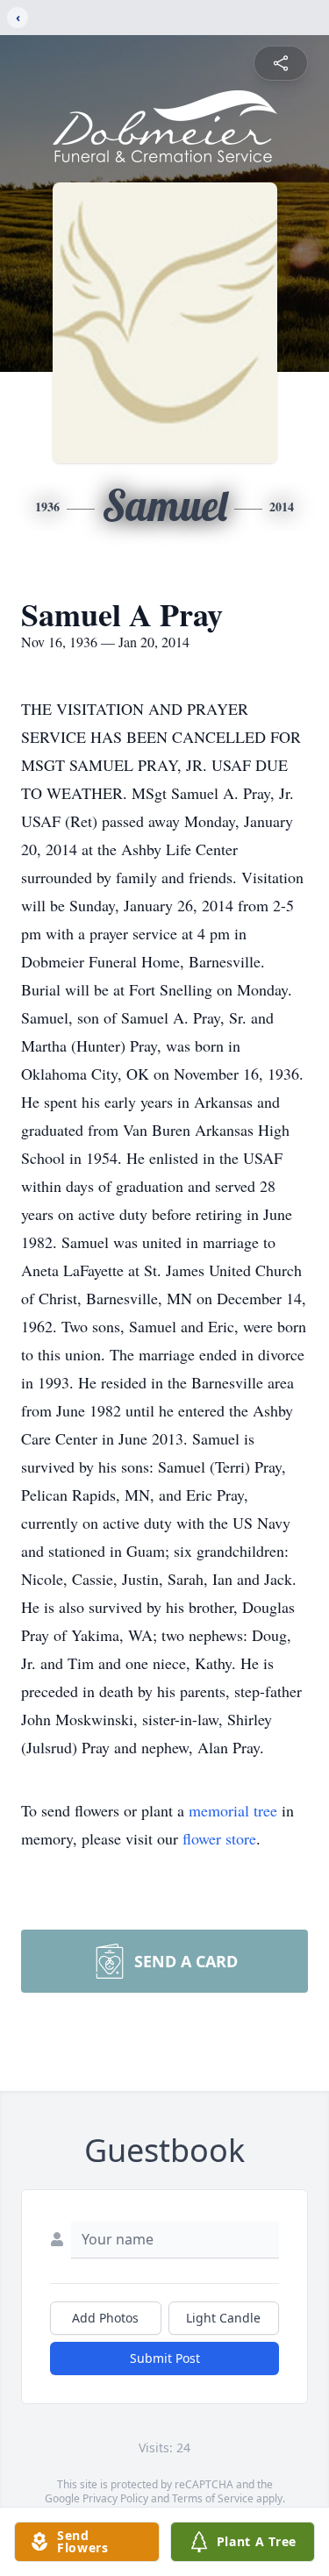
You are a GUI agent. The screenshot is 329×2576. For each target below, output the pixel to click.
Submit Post (165, 2358)
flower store (219, 1838)
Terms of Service (213, 2498)
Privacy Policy (115, 2498)
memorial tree (233, 1810)
